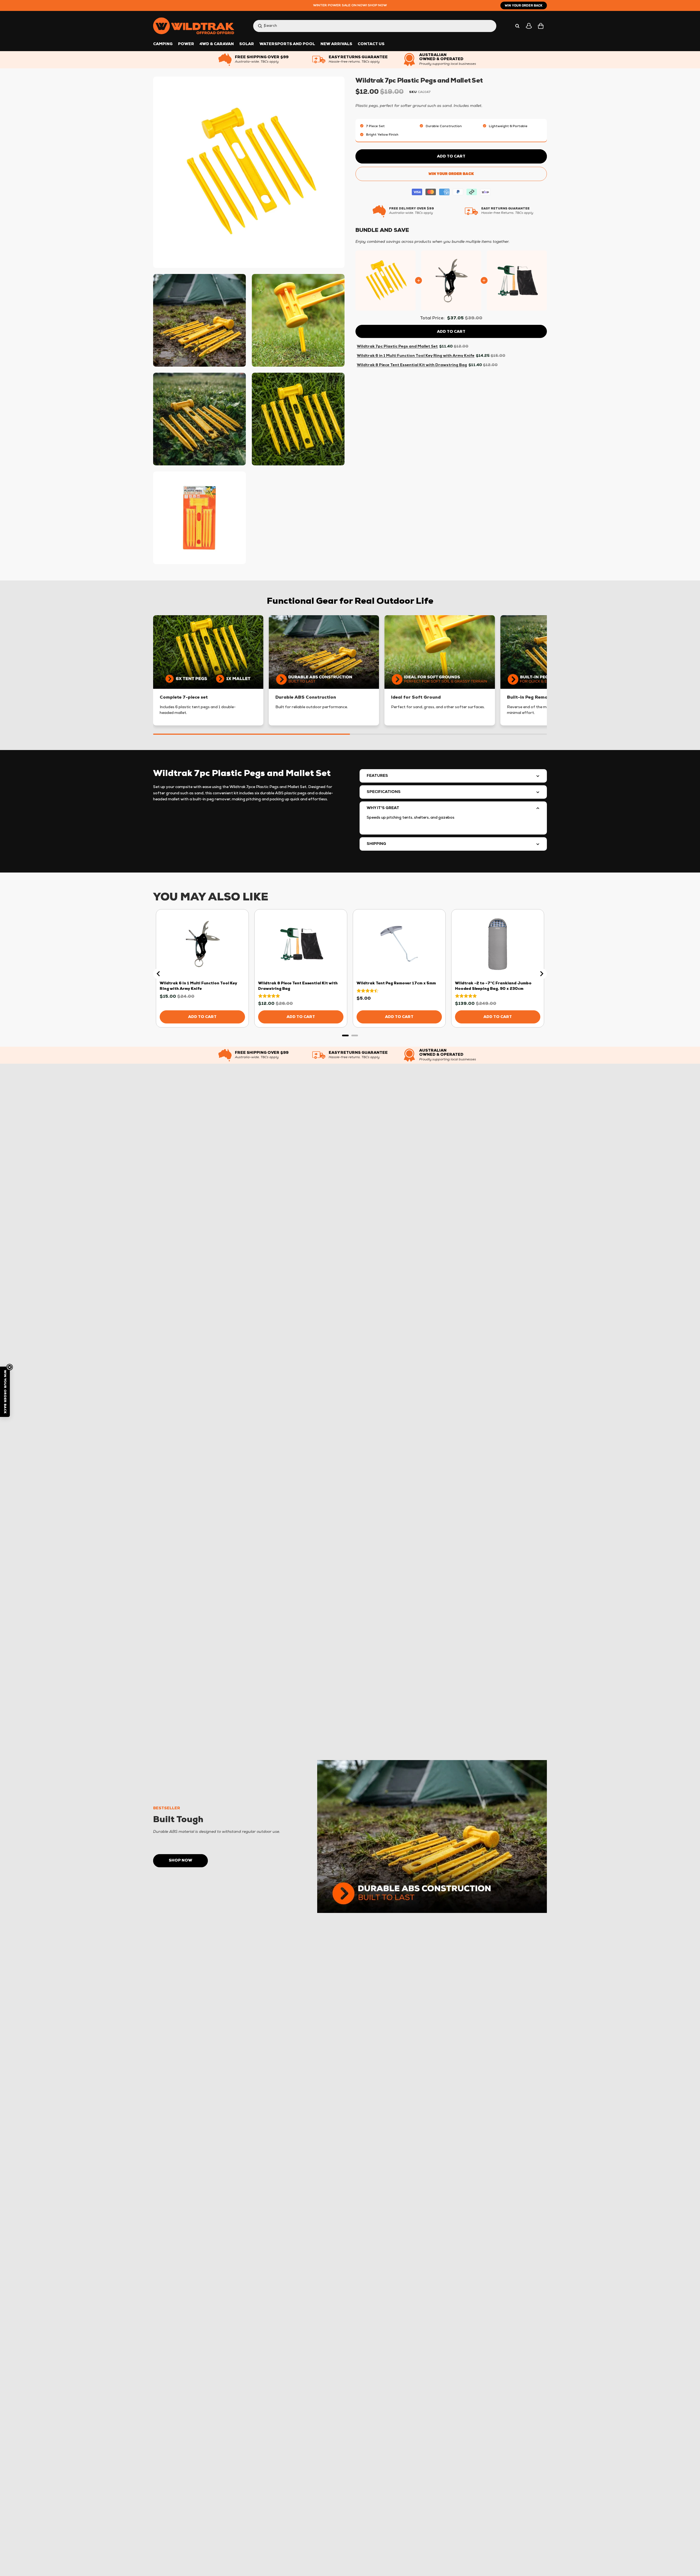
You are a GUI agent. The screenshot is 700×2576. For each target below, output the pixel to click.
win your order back (524, 5)
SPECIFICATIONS (384, 792)
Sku (413, 92)
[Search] (517, 26)
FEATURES (377, 776)
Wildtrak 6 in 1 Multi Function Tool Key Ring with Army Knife (416, 356)
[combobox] (369, 26)
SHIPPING (376, 844)
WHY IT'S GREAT (383, 808)
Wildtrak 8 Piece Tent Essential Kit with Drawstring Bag (412, 365)
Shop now (180, 1861)
